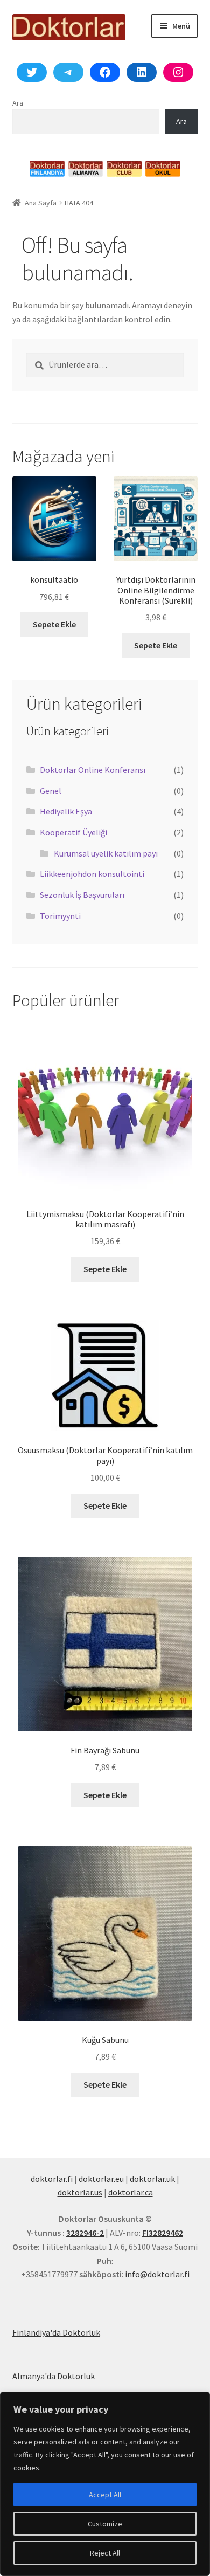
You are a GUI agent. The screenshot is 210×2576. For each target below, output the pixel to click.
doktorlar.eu (101, 2179)
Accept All (105, 2495)
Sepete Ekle (54, 624)
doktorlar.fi (52, 2179)
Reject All (105, 2553)
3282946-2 (85, 2233)
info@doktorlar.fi (157, 2274)
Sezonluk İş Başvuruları (82, 895)
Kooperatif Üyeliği (73, 832)
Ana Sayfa (41, 203)
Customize (105, 2524)
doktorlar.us (80, 2192)
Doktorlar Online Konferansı (93, 770)
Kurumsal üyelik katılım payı (106, 853)
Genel (51, 791)
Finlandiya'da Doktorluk (56, 2332)
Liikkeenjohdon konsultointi (92, 874)
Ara (18, 103)
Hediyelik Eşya (66, 811)
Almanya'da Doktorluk (54, 2376)
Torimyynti (60, 916)
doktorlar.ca (131, 2192)
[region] (105, 2484)
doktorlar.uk (152, 2179)
